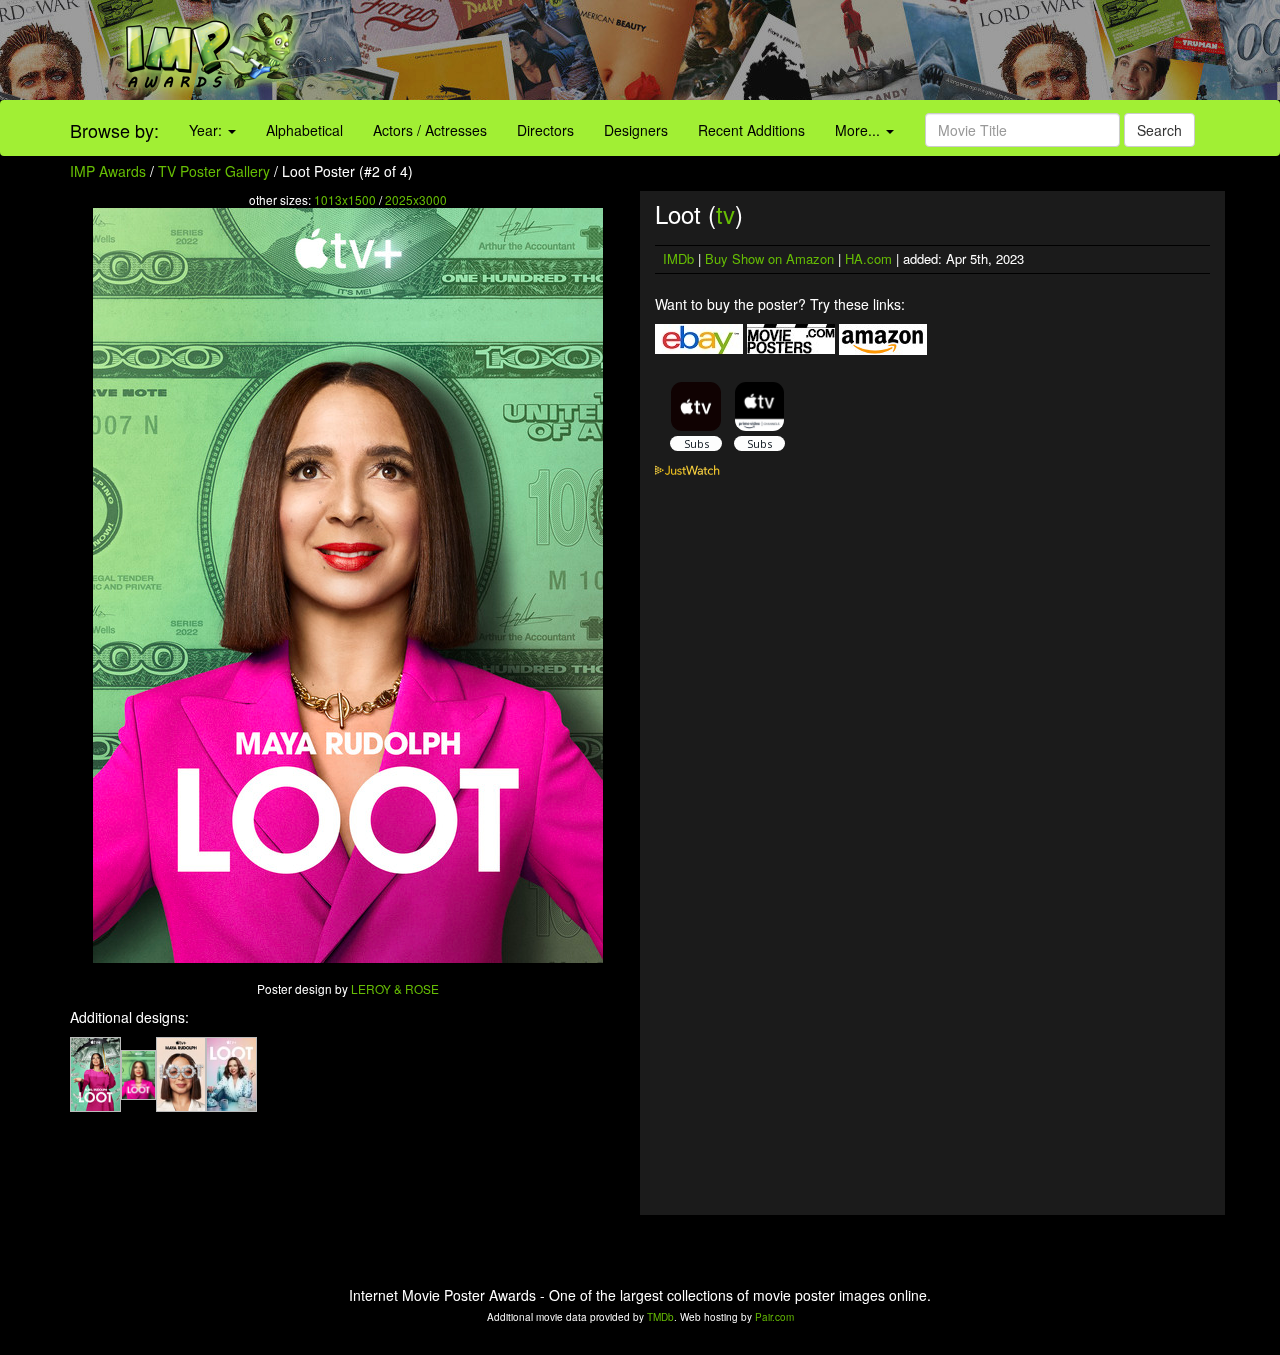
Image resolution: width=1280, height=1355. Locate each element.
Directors (545, 130)
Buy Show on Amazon (769, 258)
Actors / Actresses (430, 130)
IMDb (678, 258)
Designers (636, 130)
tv (725, 213)
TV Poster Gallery (214, 171)
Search (1159, 130)
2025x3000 (416, 199)
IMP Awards (108, 171)
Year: (207, 130)
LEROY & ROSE (395, 988)
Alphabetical (304, 130)
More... (859, 130)
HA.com (868, 258)
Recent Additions (751, 130)
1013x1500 (345, 199)
